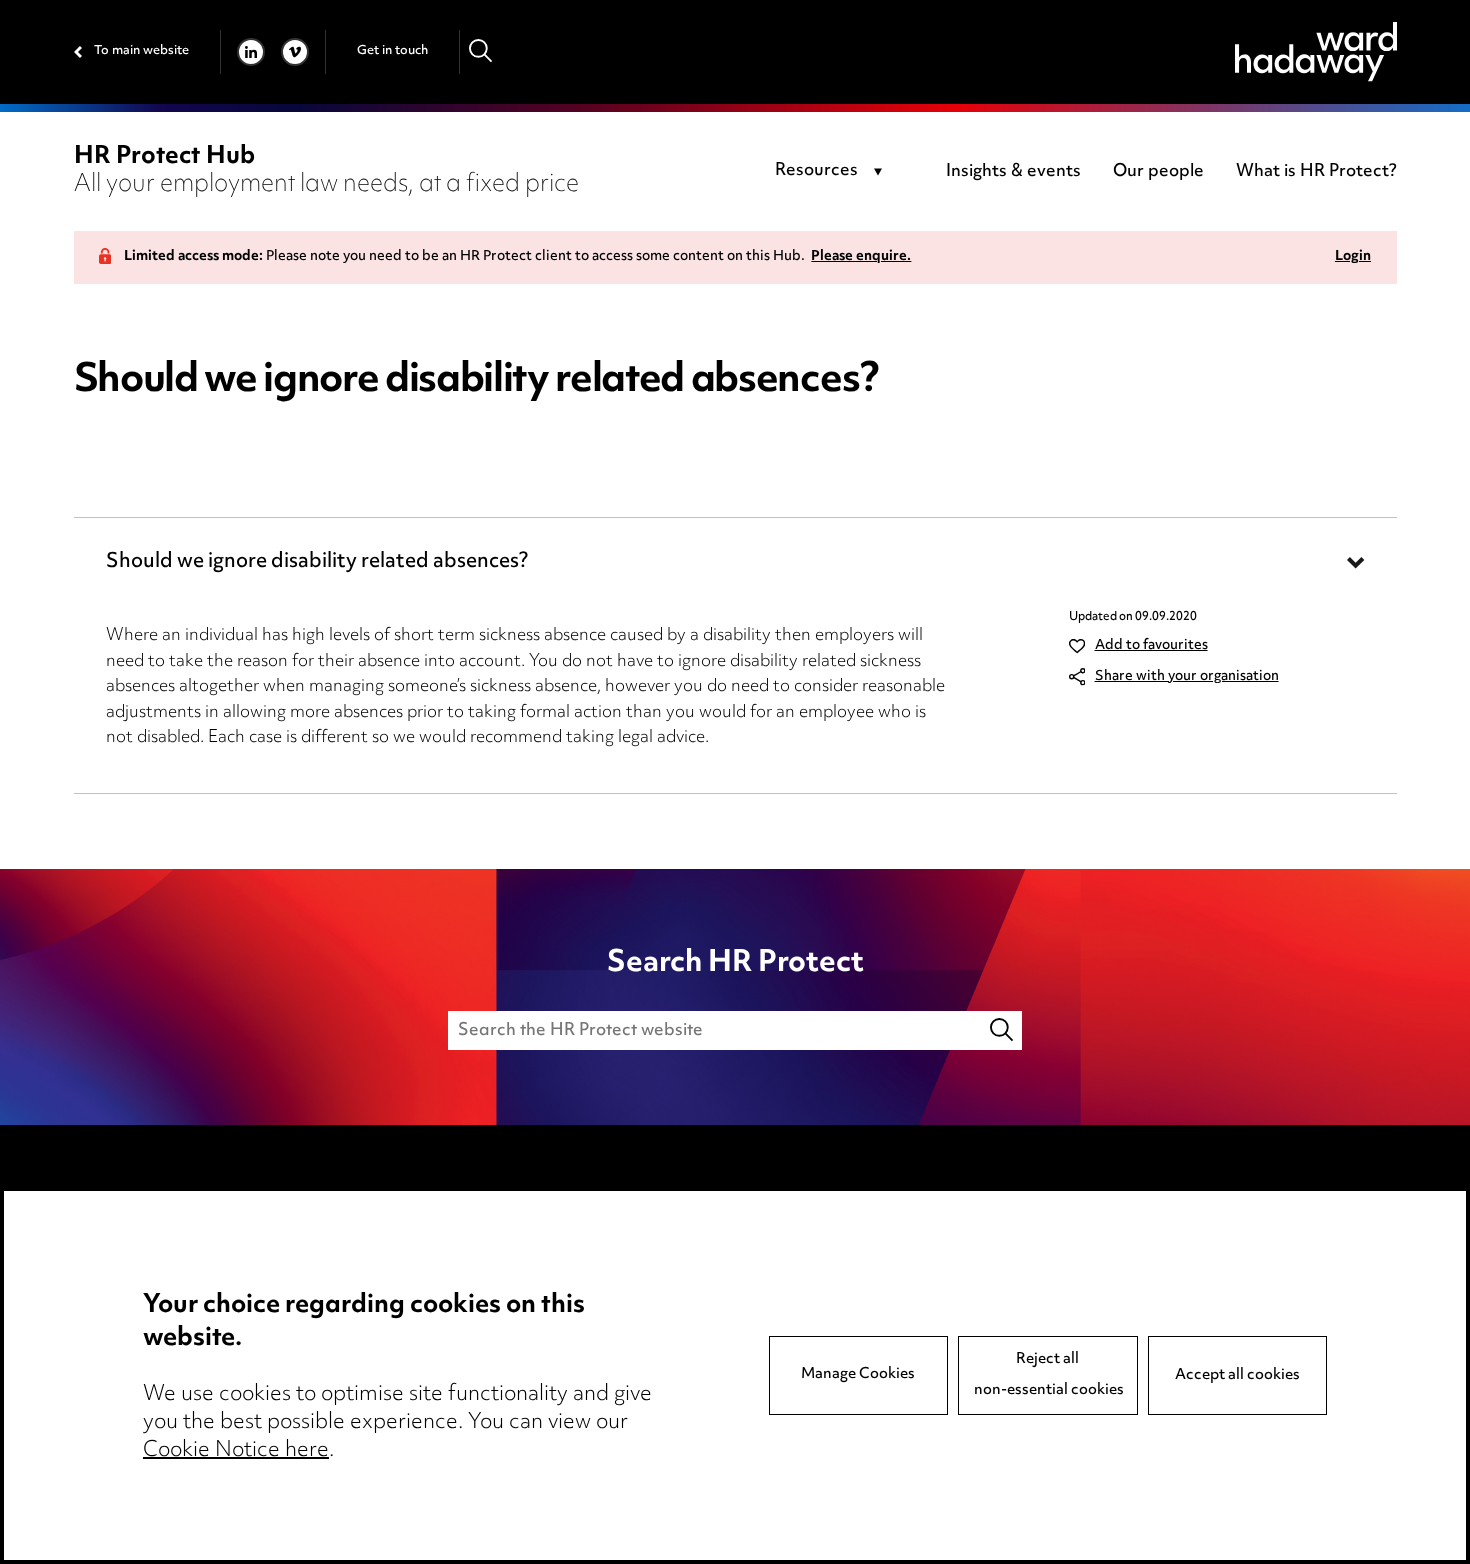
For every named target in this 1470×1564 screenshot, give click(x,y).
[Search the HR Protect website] (1003, 1030)
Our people (1158, 172)
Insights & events (1013, 172)
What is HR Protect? (1316, 172)
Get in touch (392, 51)
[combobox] (832, 172)
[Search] (481, 51)
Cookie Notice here (236, 1451)
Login (1353, 257)
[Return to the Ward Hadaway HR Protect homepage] (1316, 51)
